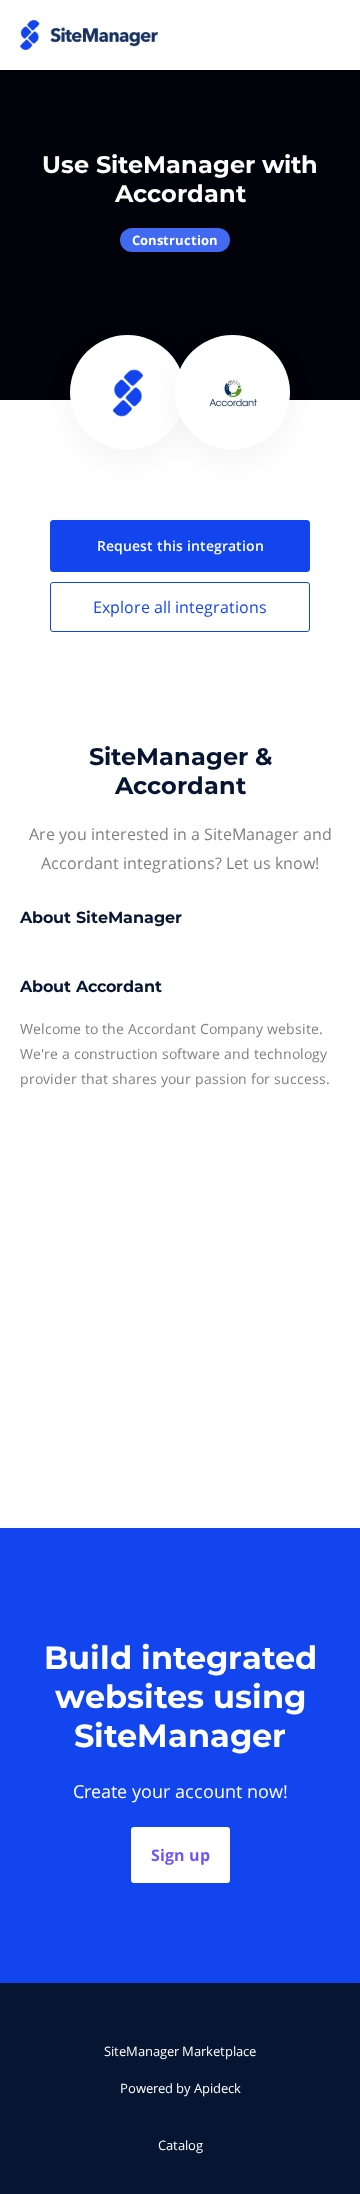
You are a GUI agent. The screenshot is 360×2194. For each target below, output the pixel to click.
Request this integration (180, 545)
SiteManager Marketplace (180, 2051)
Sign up (180, 1855)
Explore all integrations (180, 607)
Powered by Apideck (180, 2088)
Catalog (180, 2145)
